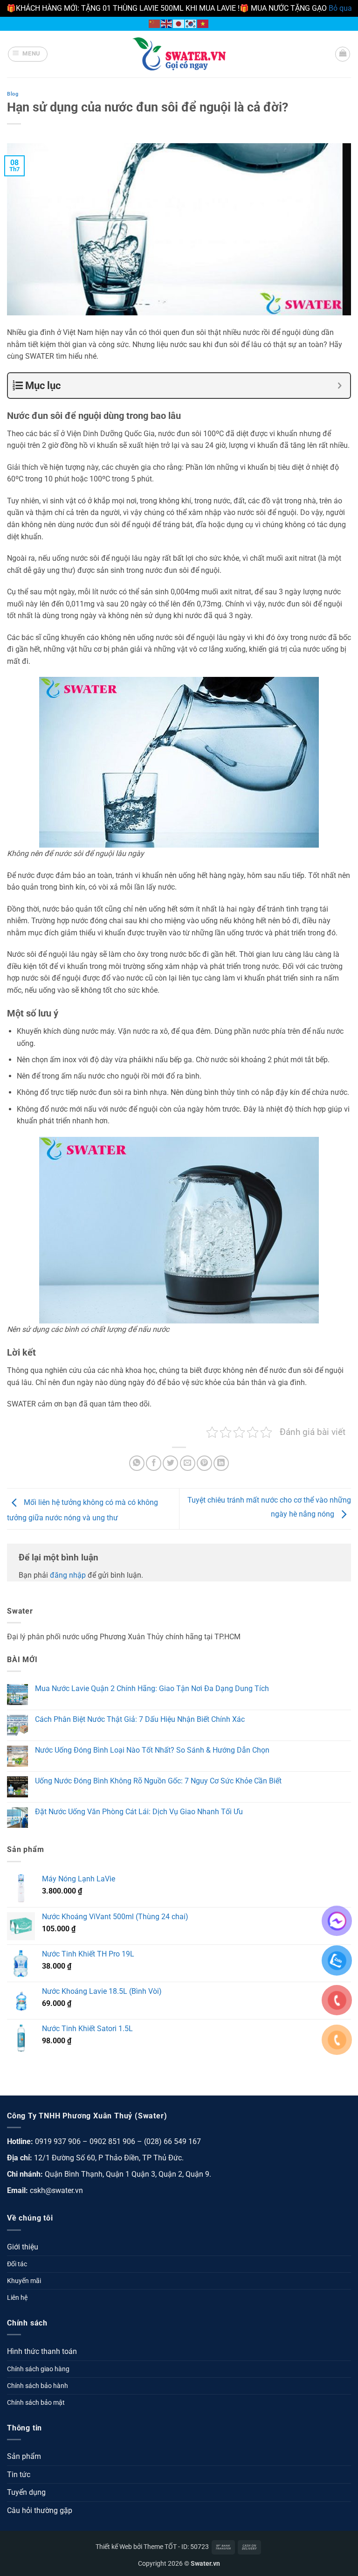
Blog (13, 94)
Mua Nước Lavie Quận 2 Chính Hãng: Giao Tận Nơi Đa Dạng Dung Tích (152, 1688)
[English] (167, 23)
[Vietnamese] (203, 23)
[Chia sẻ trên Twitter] (170, 1463)
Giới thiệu (23, 2247)
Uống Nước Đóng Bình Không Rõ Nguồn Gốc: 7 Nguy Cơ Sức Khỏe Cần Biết (158, 1781)
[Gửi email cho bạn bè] (188, 1463)
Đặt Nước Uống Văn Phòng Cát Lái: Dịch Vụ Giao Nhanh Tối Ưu (139, 1812)
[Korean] (191, 23)
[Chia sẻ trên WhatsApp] (137, 1463)
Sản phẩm (24, 2456)
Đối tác (17, 2264)
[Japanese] (179, 23)
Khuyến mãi (24, 2281)
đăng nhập (68, 1575)
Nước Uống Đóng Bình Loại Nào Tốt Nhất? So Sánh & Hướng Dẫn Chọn (152, 1750)
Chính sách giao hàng (38, 2369)
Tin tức (19, 2475)
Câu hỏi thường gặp (40, 2510)
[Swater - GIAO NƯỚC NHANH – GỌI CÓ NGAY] (179, 54)
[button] (28, 54)
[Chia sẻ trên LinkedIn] (221, 1463)
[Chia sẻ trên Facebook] (154, 1463)
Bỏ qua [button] (340, 8)
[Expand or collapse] (340, 386)
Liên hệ (17, 2298)
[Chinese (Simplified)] (155, 23)
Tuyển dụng (26, 2492)
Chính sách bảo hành (38, 2386)
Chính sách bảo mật (36, 2403)
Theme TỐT (160, 2547)
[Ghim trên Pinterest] (204, 1463)
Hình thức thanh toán (42, 2351)
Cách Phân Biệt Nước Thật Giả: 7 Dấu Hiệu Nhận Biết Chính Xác (140, 1719)
